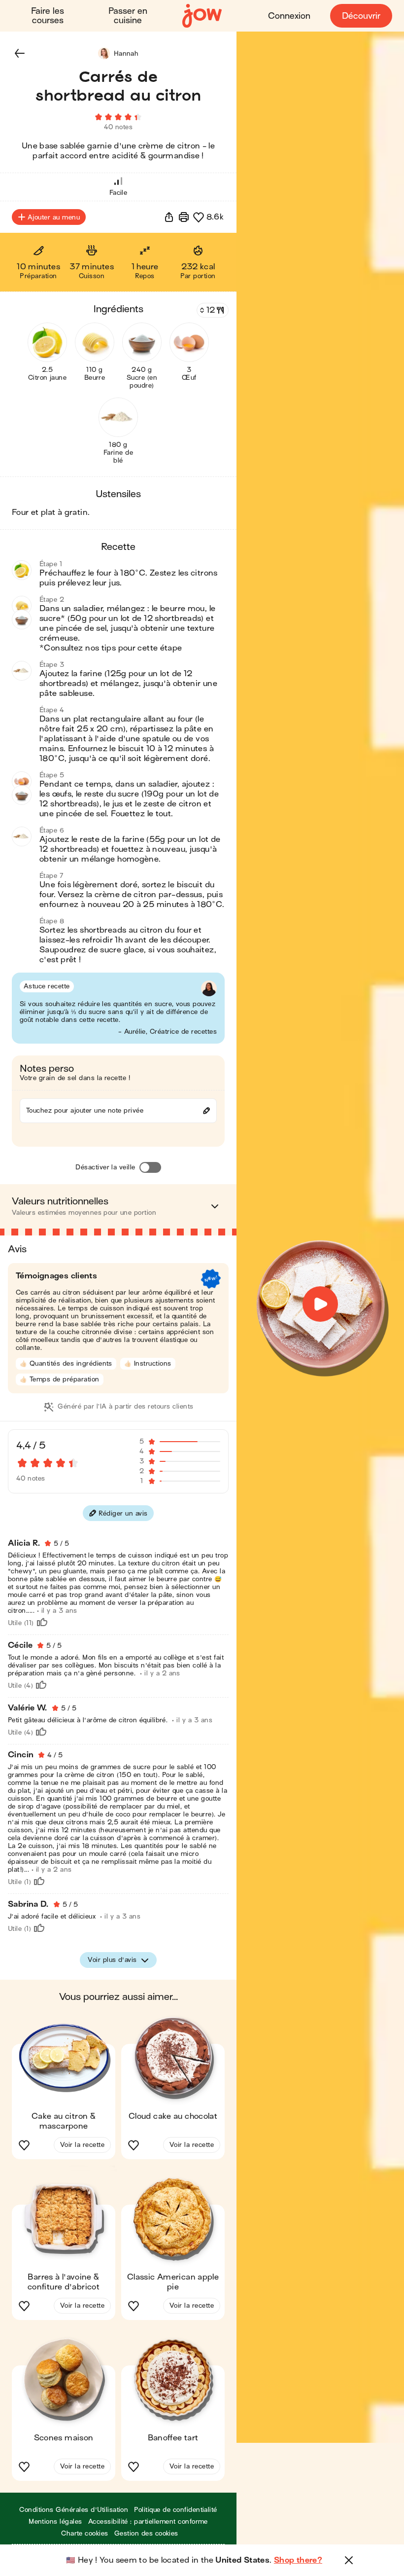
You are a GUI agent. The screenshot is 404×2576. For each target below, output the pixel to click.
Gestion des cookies (146, 2533)
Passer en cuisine (128, 16)
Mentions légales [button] (55, 2522)
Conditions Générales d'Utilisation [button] (74, 2510)
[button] (20, 53)
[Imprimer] (184, 217)
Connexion (289, 16)
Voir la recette (82, 2145)
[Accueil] (202, 16)
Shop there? (298, 2560)
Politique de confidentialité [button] (175, 2510)
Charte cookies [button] (85, 2533)
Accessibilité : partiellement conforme (148, 2522)
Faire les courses (48, 16)
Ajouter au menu (54, 217)
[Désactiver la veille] (150, 1167)
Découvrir (361, 16)
